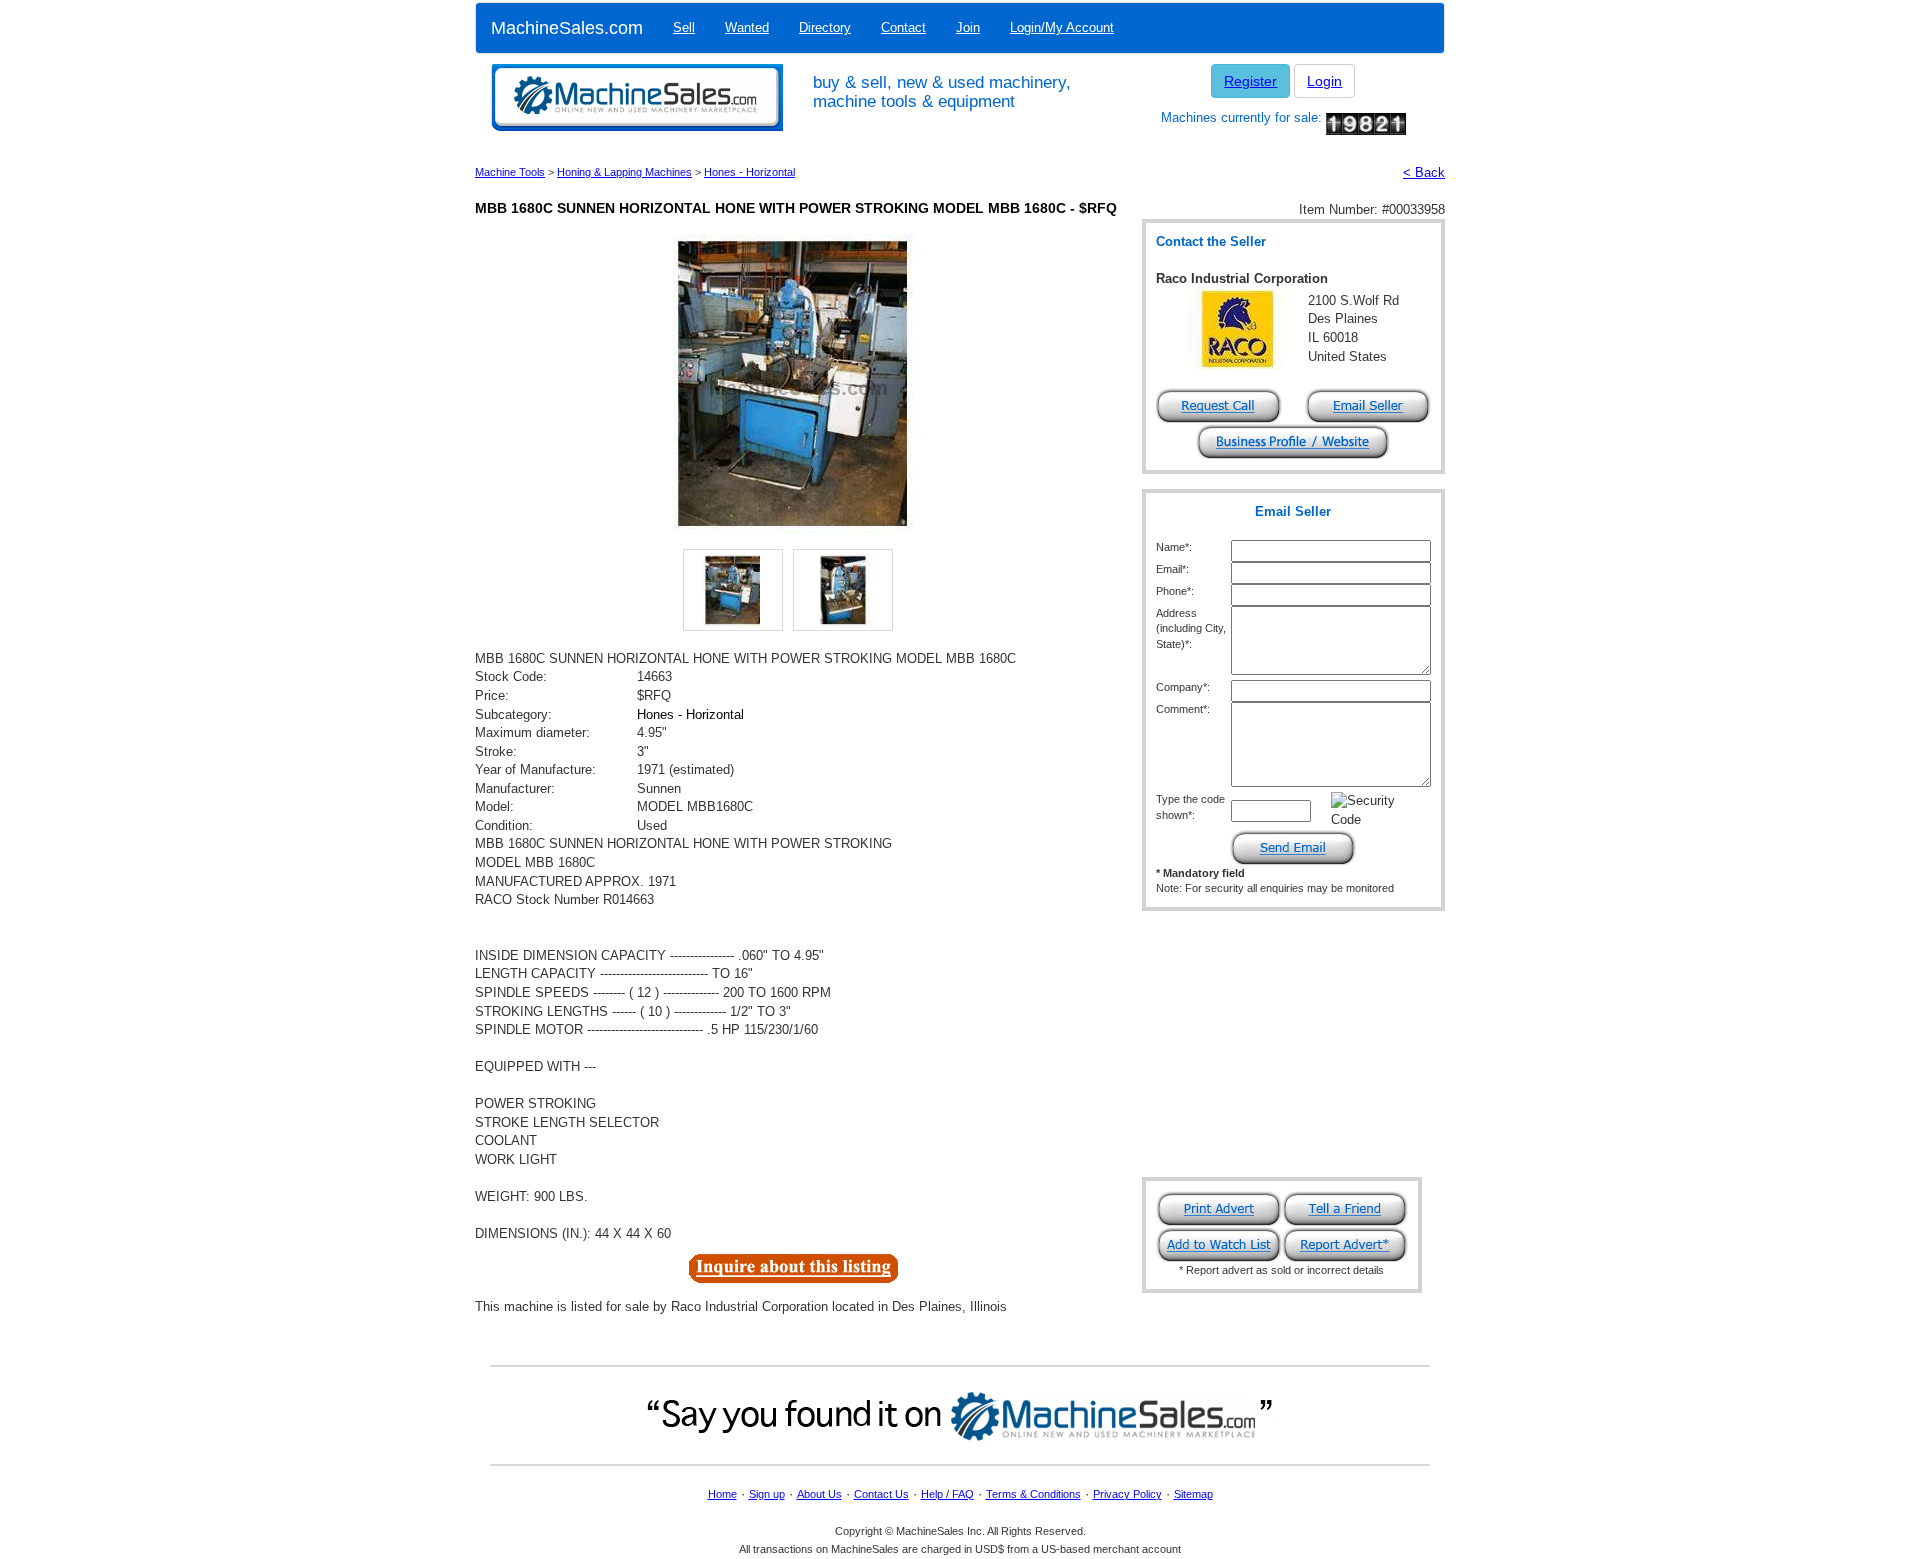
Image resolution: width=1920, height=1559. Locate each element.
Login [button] (1324, 81)
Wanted (747, 27)
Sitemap (1193, 1494)
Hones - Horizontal (749, 172)
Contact (903, 27)
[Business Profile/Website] (1293, 440)
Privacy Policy (1127, 1494)
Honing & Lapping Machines (624, 172)
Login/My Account (1062, 27)
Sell (684, 27)
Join (968, 27)
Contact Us (881, 1494)
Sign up (767, 1494)
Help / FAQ (947, 1494)
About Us (819, 1494)
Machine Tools (510, 172)
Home (722, 1494)
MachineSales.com (567, 28)
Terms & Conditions (1033, 1494)
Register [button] (1250, 81)
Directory (825, 27)
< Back (1424, 172)
